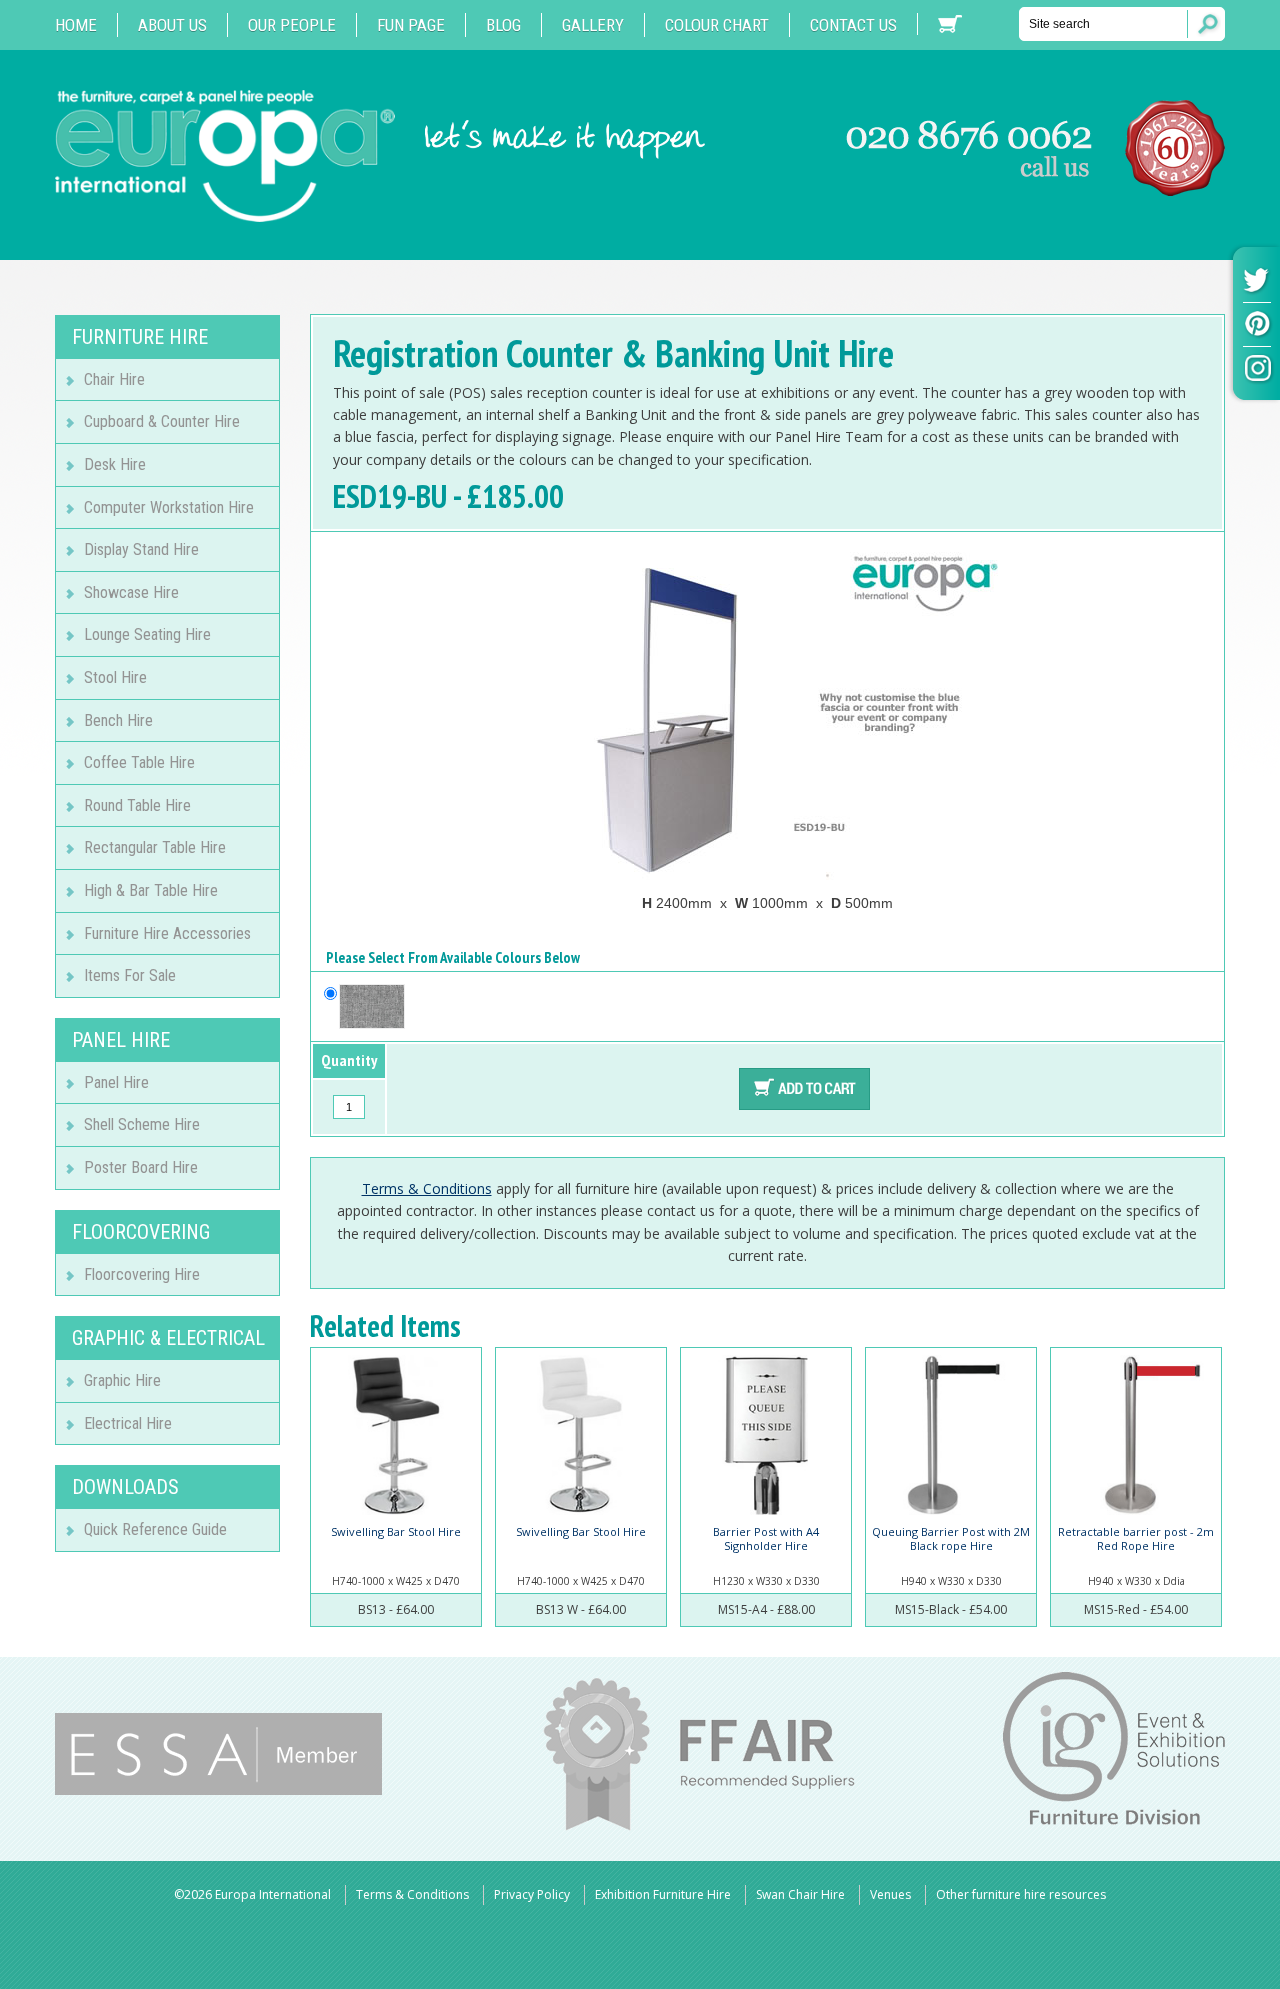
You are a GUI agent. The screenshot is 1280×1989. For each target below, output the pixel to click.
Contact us (853, 25)
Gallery (593, 25)
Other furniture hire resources (1021, 1894)
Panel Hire (116, 1082)
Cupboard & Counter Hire (162, 421)
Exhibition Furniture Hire (663, 1894)
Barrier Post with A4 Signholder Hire (766, 1538)
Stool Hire (115, 677)
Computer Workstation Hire (169, 507)
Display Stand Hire (141, 549)
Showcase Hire (131, 592)
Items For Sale (130, 975)
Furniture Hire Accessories (167, 933)
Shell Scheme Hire (142, 1124)
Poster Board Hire (141, 1167)
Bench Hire (118, 720)
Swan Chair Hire (800, 1894)
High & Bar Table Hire (151, 890)
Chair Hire (114, 379)
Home (76, 25)
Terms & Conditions (427, 1188)
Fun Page (411, 25)
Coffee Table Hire (139, 762)
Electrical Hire (128, 1423)
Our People (292, 25)
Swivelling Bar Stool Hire (396, 1531)
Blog (503, 25)
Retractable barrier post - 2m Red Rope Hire (1136, 1538)
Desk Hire (115, 464)
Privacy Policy (532, 1894)
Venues (890, 1894)
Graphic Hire (122, 1380)
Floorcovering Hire (142, 1274)
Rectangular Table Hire (155, 847)
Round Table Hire (137, 805)
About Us (172, 25)
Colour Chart (717, 25)
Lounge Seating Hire (147, 634)
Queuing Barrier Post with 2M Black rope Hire (951, 1538)
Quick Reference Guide (155, 1529)
